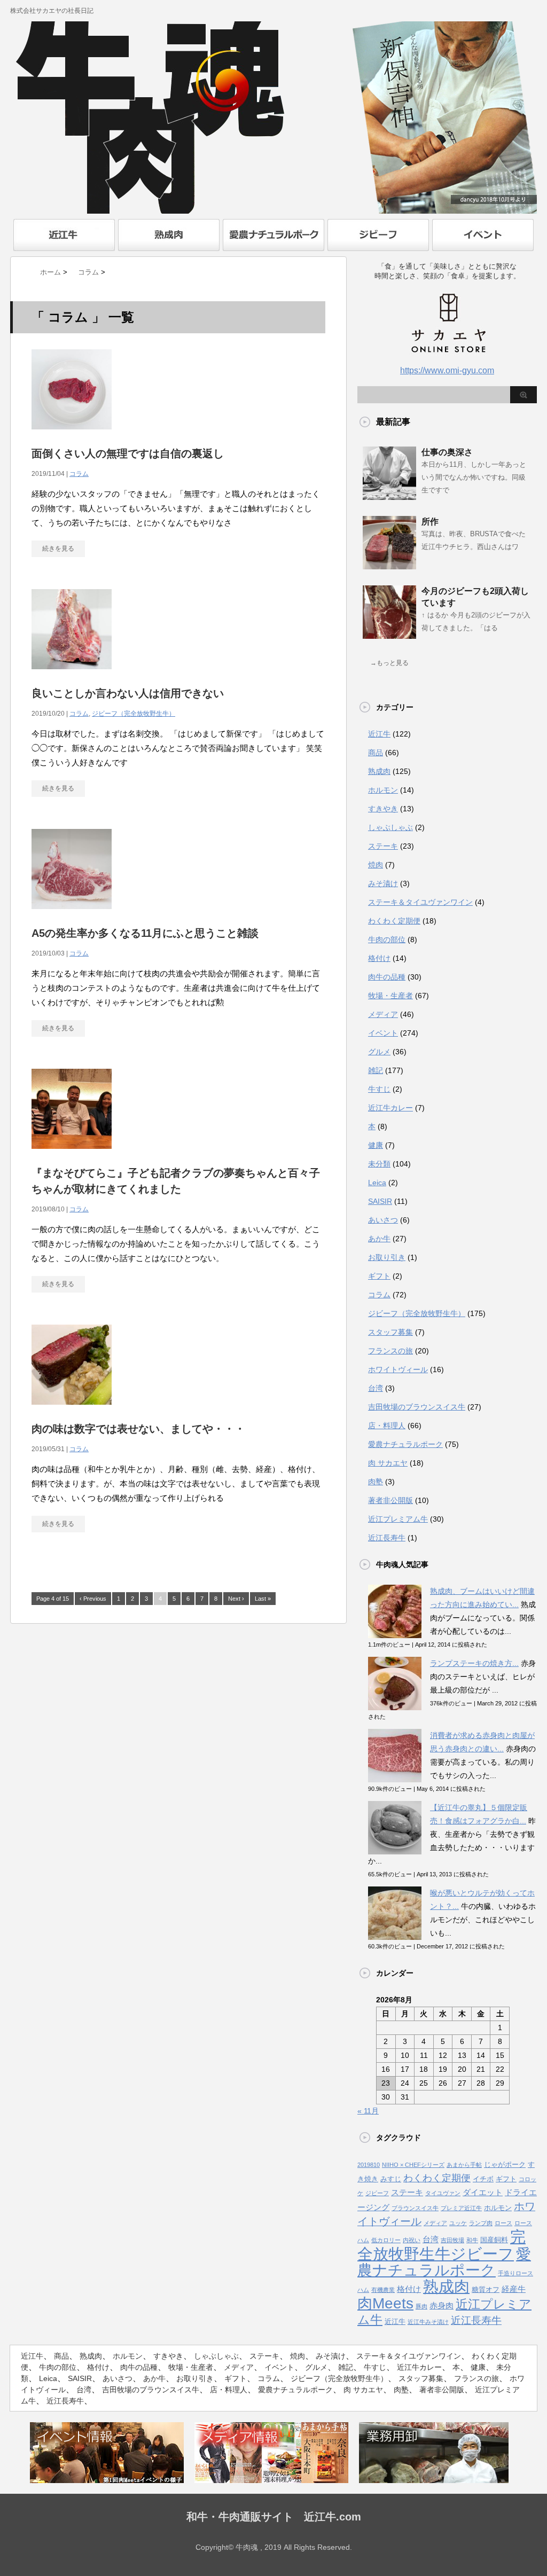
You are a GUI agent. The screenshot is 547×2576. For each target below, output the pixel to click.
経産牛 (514, 2289)
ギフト (379, 1276)
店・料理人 (387, 1426)
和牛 (472, 2240)
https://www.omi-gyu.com (447, 370)
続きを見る (58, 549)
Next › (236, 1599)
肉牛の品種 (387, 977)
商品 (376, 753)
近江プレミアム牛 (398, 1519)
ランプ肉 (481, 2223)
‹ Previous (93, 1599)
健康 (376, 1145)
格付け (379, 958)
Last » (263, 1599)
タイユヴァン (443, 2193)
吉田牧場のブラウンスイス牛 (417, 1407)
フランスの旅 (390, 1351)
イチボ (483, 2179)
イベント (383, 1033)
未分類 (379, 1164)
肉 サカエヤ (388, 1463)
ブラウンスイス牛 (415, 2208)
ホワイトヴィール (398, 1369)
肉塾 (376, 1482)
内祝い (412, 2240)
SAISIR (380, 1201)
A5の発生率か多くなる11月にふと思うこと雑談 (145, 933)
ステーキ (383, 846)
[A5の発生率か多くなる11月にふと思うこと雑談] (72, 915)
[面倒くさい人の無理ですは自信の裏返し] (72, 435)
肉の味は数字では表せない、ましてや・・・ (138, 1429)
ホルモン (383, 790)
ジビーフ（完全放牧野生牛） (134, 714)
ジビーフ (377, 2193)
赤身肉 (441, 2306)
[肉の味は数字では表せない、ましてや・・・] (72, 1410)
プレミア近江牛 (461, 2208)
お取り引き (387, 1257)
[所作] (389, 565)
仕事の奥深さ (447, 452)
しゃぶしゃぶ (390, 827)
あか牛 (379, 1239)
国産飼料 (494, 2240)
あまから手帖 (464, 2165)
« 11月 (368, 2111)
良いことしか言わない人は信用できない (128, 693)
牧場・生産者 (390, 996)
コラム (79, 474)
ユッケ (458, 2223)
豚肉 (421, 2306)
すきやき (383, 809)
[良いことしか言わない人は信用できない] (72, 675)
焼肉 (376, 865)
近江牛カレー (390, 1108)
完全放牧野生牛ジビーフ (441, 2245)
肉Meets (385, 2303)
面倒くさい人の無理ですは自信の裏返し (128, 453)
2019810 (369, 2165)
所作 (430, 522)
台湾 (376, 1388)
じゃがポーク (505, 2164)
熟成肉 (379, 771)
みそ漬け (383, 883)
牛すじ (379, 1089)
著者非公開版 (390, 1500)
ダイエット (483, 2193)
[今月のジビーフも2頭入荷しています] (389, 635)
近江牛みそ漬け (428, 2322)
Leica (377, 1183)
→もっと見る (389, 663)
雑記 (376, 1070)
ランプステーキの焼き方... (474, 1663)
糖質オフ (486, 2289)
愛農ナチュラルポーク (405, 1444)
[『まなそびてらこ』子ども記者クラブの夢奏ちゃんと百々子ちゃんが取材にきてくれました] (72, 1154)
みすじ (391, 2179)
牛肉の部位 (387, 939)
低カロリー (386, 2240)
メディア (383, 1014)
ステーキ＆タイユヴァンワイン (420, 902)
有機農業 (383, 2290)
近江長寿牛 (387, 1538)
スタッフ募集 (390, 1332)
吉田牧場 (452, 2240)
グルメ (379, 1052)
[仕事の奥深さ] (389, 496)
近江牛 (379, 734)
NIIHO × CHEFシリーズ (413, 2165)
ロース (503, 2223)
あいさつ (383, 1220)
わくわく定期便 (394, 921)
